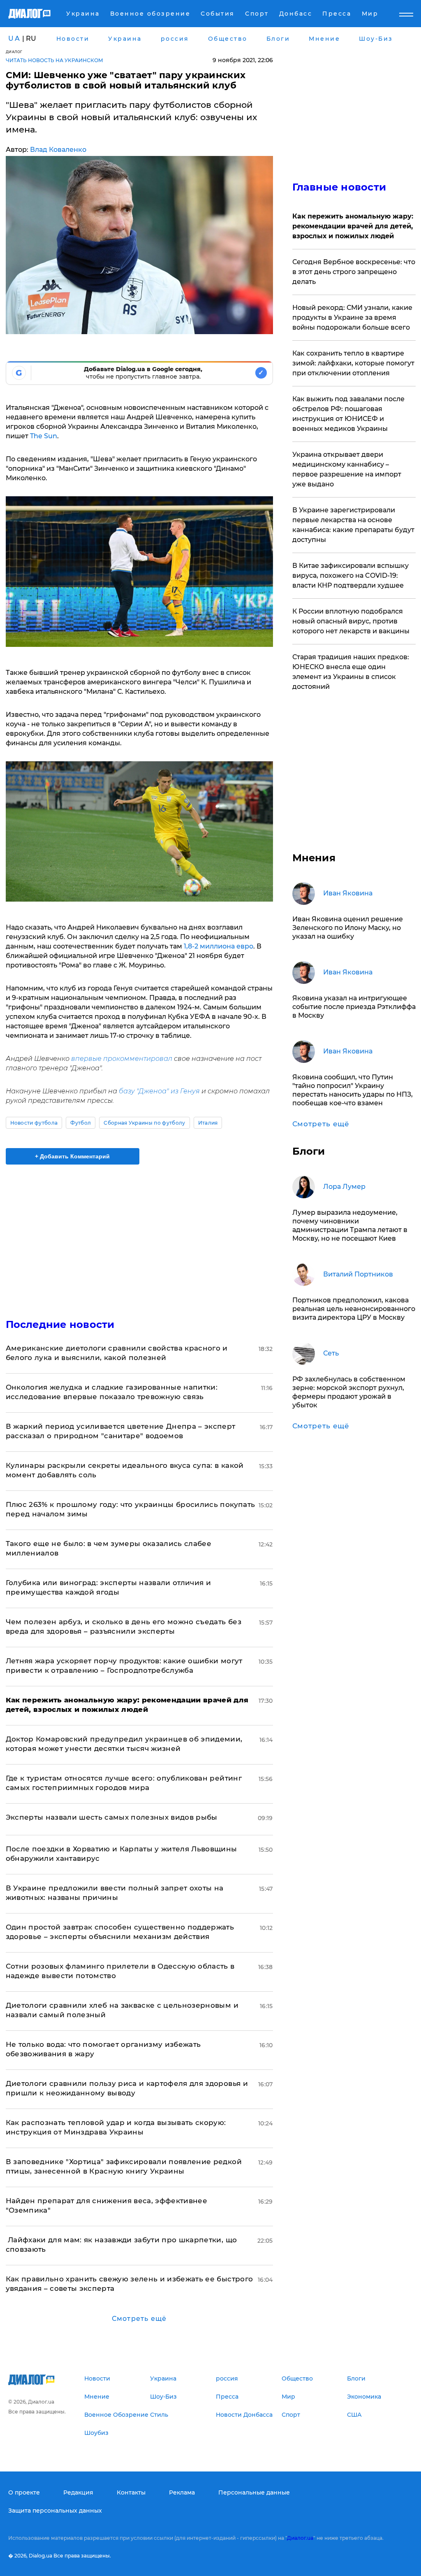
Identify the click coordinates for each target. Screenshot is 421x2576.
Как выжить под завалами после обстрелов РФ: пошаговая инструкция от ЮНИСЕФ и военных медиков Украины (348, 414)
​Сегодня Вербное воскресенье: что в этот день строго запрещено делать (354, 272)
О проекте (24, 2492)
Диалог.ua (300, 2538)
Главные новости (339, 187)
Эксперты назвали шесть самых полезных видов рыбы (112, 1817)
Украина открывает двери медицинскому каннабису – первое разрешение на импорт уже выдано (347, 469)
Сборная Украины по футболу (144, 1123)
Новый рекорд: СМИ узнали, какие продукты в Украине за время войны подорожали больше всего (352, 317)
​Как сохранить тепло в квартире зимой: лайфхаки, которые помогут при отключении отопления (353, 363)
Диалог (14, 52)
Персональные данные (254, 2492)
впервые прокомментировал (122, 1059)
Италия (208, 1123)
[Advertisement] (139, 1237)
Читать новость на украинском (54, 60)
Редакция (78, 2492)
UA (14, 38)
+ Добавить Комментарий (72, 1156)
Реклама (182, 2492)
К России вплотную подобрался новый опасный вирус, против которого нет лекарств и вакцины (351, 621)
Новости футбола (34, 1123)
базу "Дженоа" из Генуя (159, 1091)
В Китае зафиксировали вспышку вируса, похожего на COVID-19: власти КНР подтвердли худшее (350, 575)
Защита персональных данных (55, 2511)
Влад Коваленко (58, 150)
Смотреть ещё (139, 2319)
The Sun (44, 436)
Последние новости (60, 1324)
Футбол (81, 1123)
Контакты (131, 2492)
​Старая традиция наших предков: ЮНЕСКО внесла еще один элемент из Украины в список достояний (351, 672)
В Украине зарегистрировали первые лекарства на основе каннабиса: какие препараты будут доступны (353, 525)
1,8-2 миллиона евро (219, 946)
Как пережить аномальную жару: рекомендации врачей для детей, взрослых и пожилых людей (353, 226)
